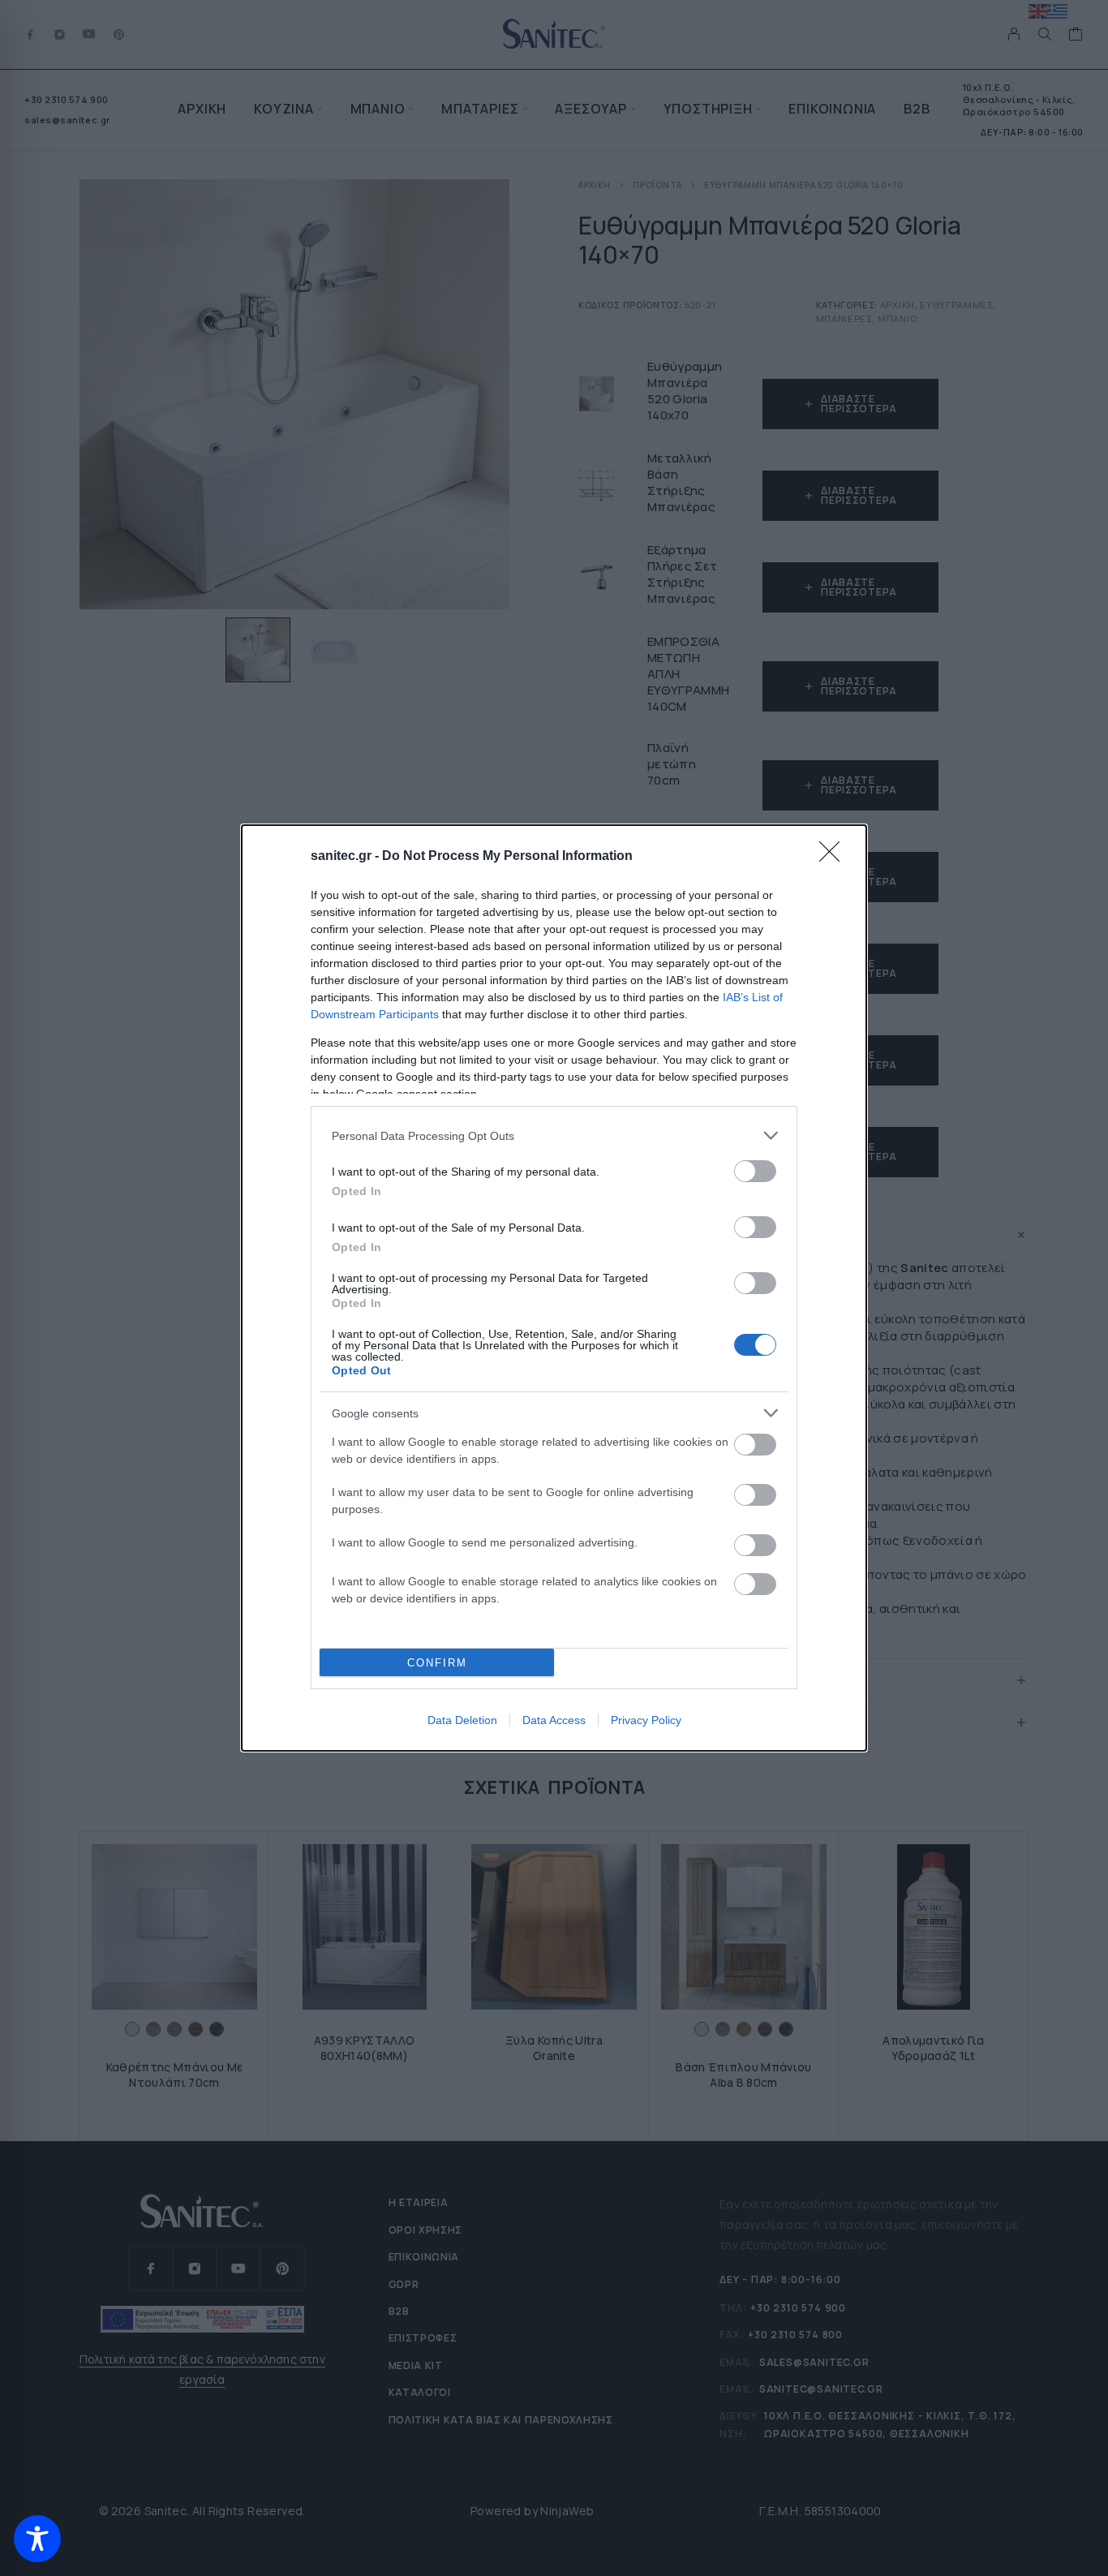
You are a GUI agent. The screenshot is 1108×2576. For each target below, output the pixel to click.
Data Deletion (462, 1720)
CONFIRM (437, 1663)
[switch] (755, 1171)
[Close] (835, 857)
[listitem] (554, 1135)
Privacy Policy (646, 1720)
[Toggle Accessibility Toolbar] (37, 2539)
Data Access (554, 1720)
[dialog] (554, 1288)
